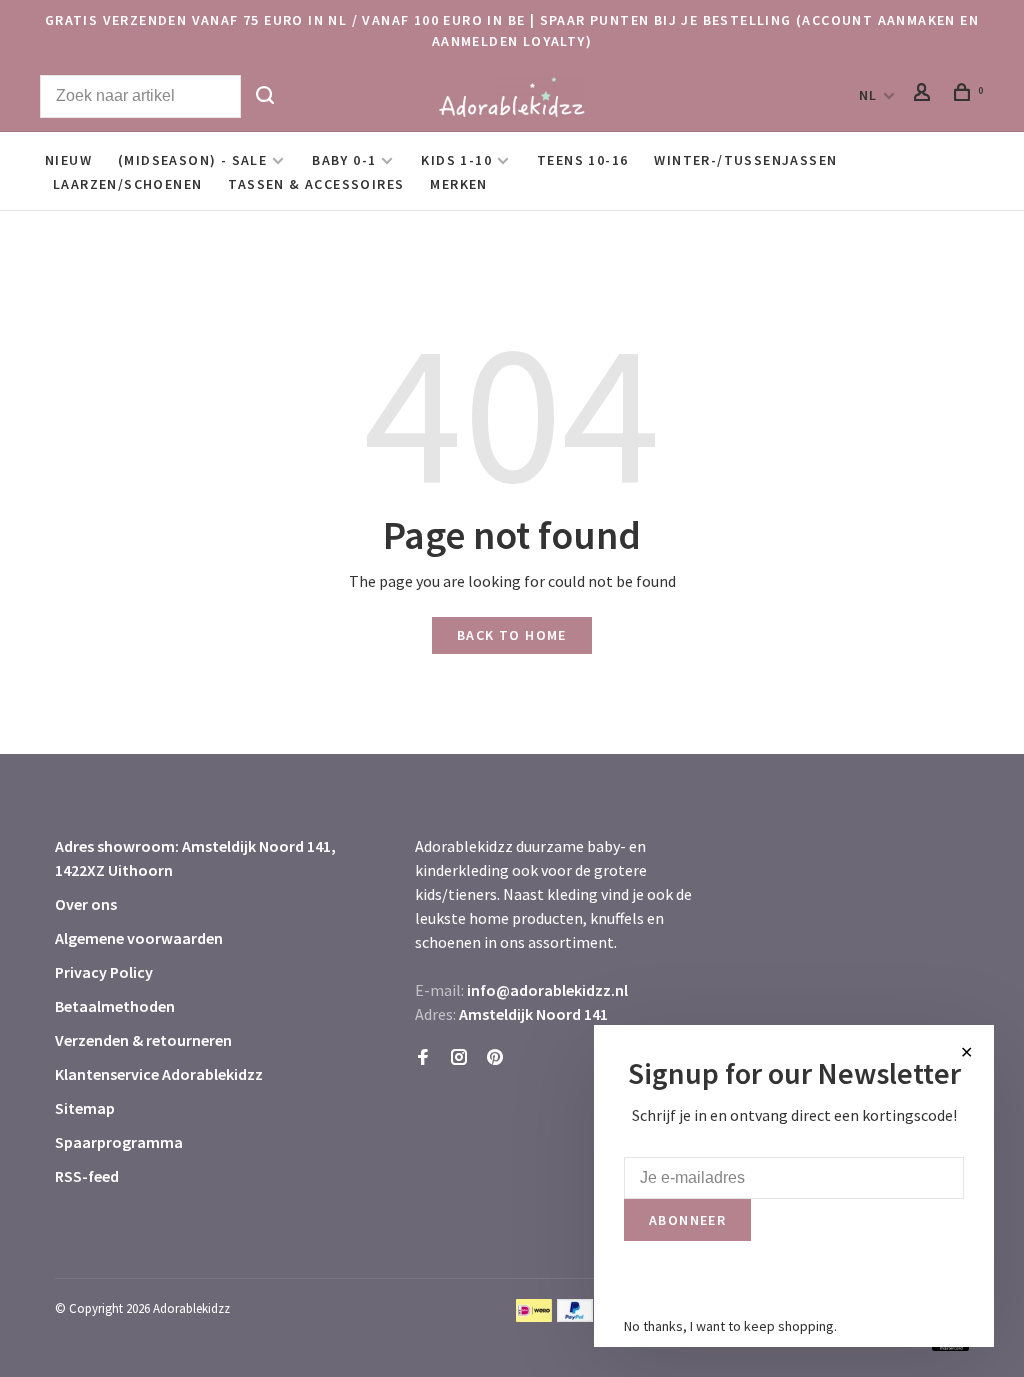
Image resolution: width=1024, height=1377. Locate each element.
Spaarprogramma (119, 1142)
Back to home (512, 635)
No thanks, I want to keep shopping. (730, 1326)
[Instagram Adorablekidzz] (459, 1058)
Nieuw (68, 160)
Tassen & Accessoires (316, 184)
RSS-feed (87, 1176)
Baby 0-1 (344, 160)
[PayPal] (575, 1316)
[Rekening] (925, 95)
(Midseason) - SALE (192, 160)
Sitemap (85, 1108)
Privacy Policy (104, 972)
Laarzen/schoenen (127, 184)
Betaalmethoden (115, 1006)
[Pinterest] (495, 1058)
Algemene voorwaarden (139, 938)
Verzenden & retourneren (143, 1040)
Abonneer (687, 1220)
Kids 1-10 (456, 160)
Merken (458, 184)
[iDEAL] (534, 1316)
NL (868, 95)
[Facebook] (423, 1058)
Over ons (86, 904)
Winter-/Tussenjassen (745, 160)
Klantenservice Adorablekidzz (159, 1074)
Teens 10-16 (582, 160)
